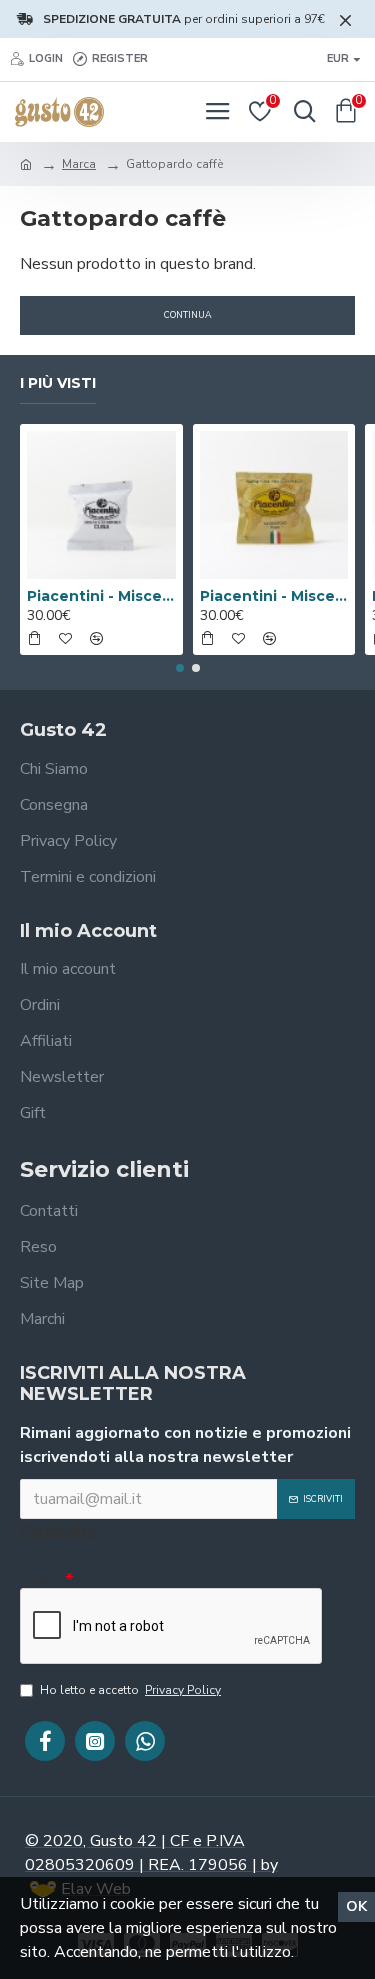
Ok (356, 1906)
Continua (188, 315)
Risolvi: (41, 1577)
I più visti (58, 383)
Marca (79, 164)
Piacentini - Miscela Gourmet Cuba (101, 596)
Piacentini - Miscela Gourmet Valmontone (274, 596)
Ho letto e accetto (130, 1690)
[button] (180, 668)
